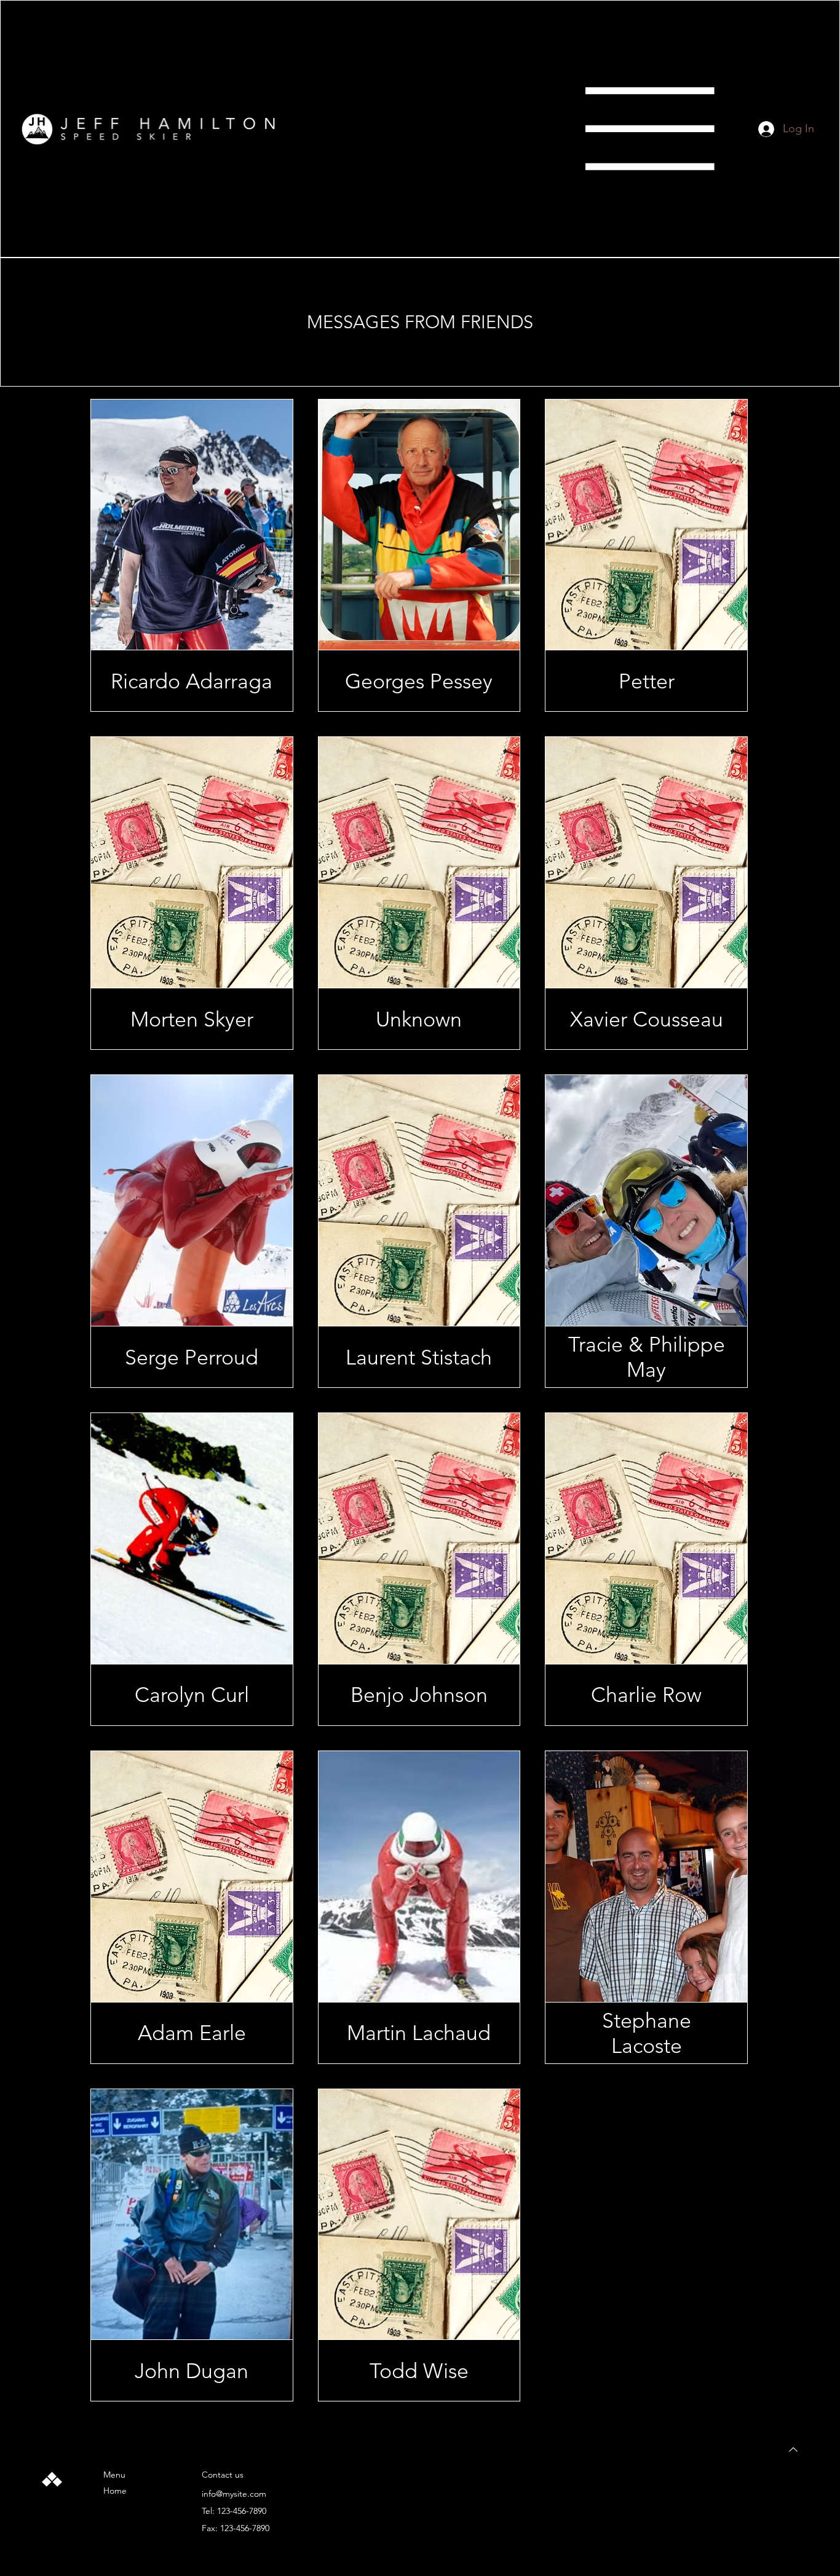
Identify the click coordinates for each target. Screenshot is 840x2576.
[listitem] (192, 556)
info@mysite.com (234, 2494)
